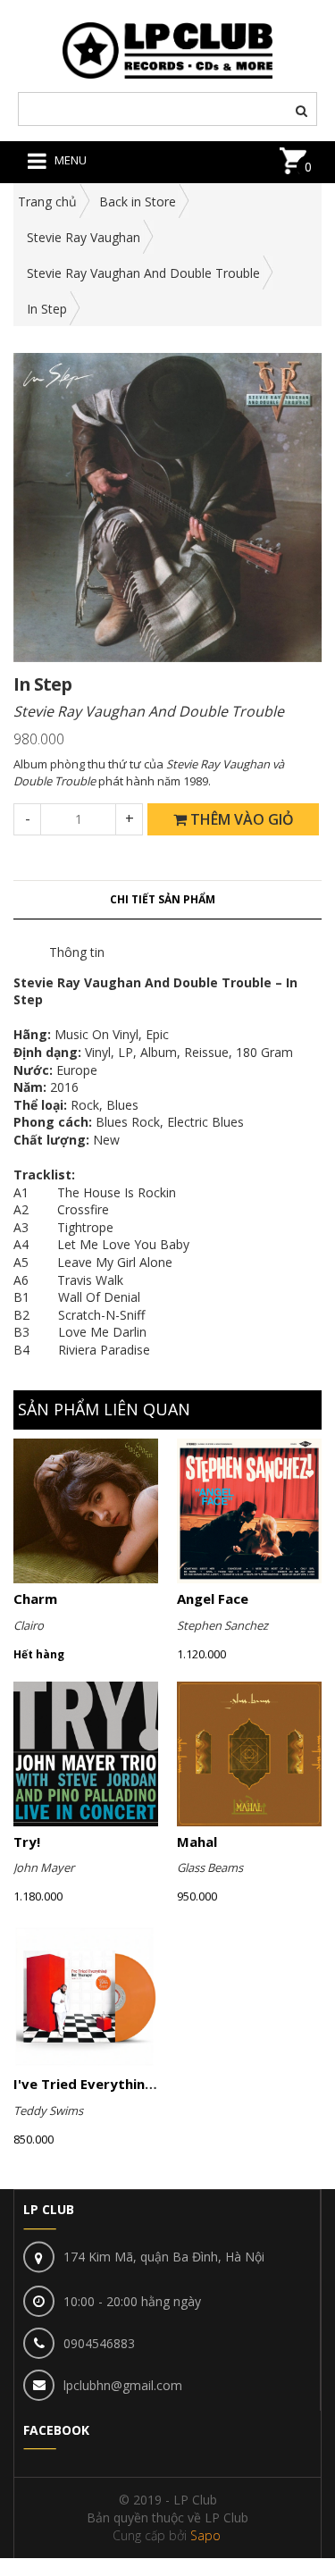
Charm (35, 1598)
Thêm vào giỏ (240, 819)
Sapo (205, 2535)
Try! (27, 1842)
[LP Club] (167, 49)
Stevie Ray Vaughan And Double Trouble (143, 273)
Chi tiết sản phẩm (163, 899)
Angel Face (213, 1598)
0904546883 (99, 2343)
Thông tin (77, 952)
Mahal (197, 1842)
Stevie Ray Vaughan (84, 237)
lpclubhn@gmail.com (123, 2385)
